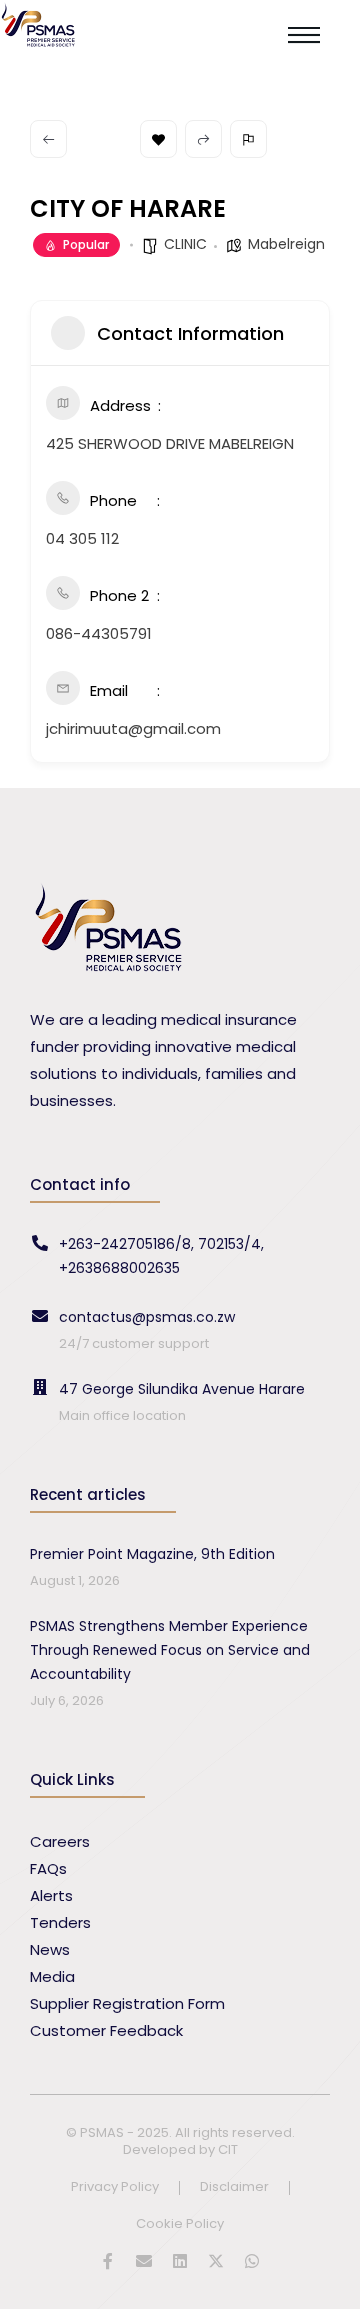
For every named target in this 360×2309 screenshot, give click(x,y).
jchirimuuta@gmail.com (133, 728)
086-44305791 (99, 633)
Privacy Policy (115, 2187)
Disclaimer (234, 2187)
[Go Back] (48, 139)
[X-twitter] (216, 2261)
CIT (228, 2149)
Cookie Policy (180, 2224)
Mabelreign (286, 244)
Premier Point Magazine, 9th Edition (152, 1554)
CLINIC (185, 244)
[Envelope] (144, 2261)
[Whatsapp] (252, 2261)
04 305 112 (82, 538)
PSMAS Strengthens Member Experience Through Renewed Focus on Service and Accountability (170, 1650)
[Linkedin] (180, 2261)
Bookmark (158, 139)
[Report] (248, 139)
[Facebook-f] (108, 2261)
